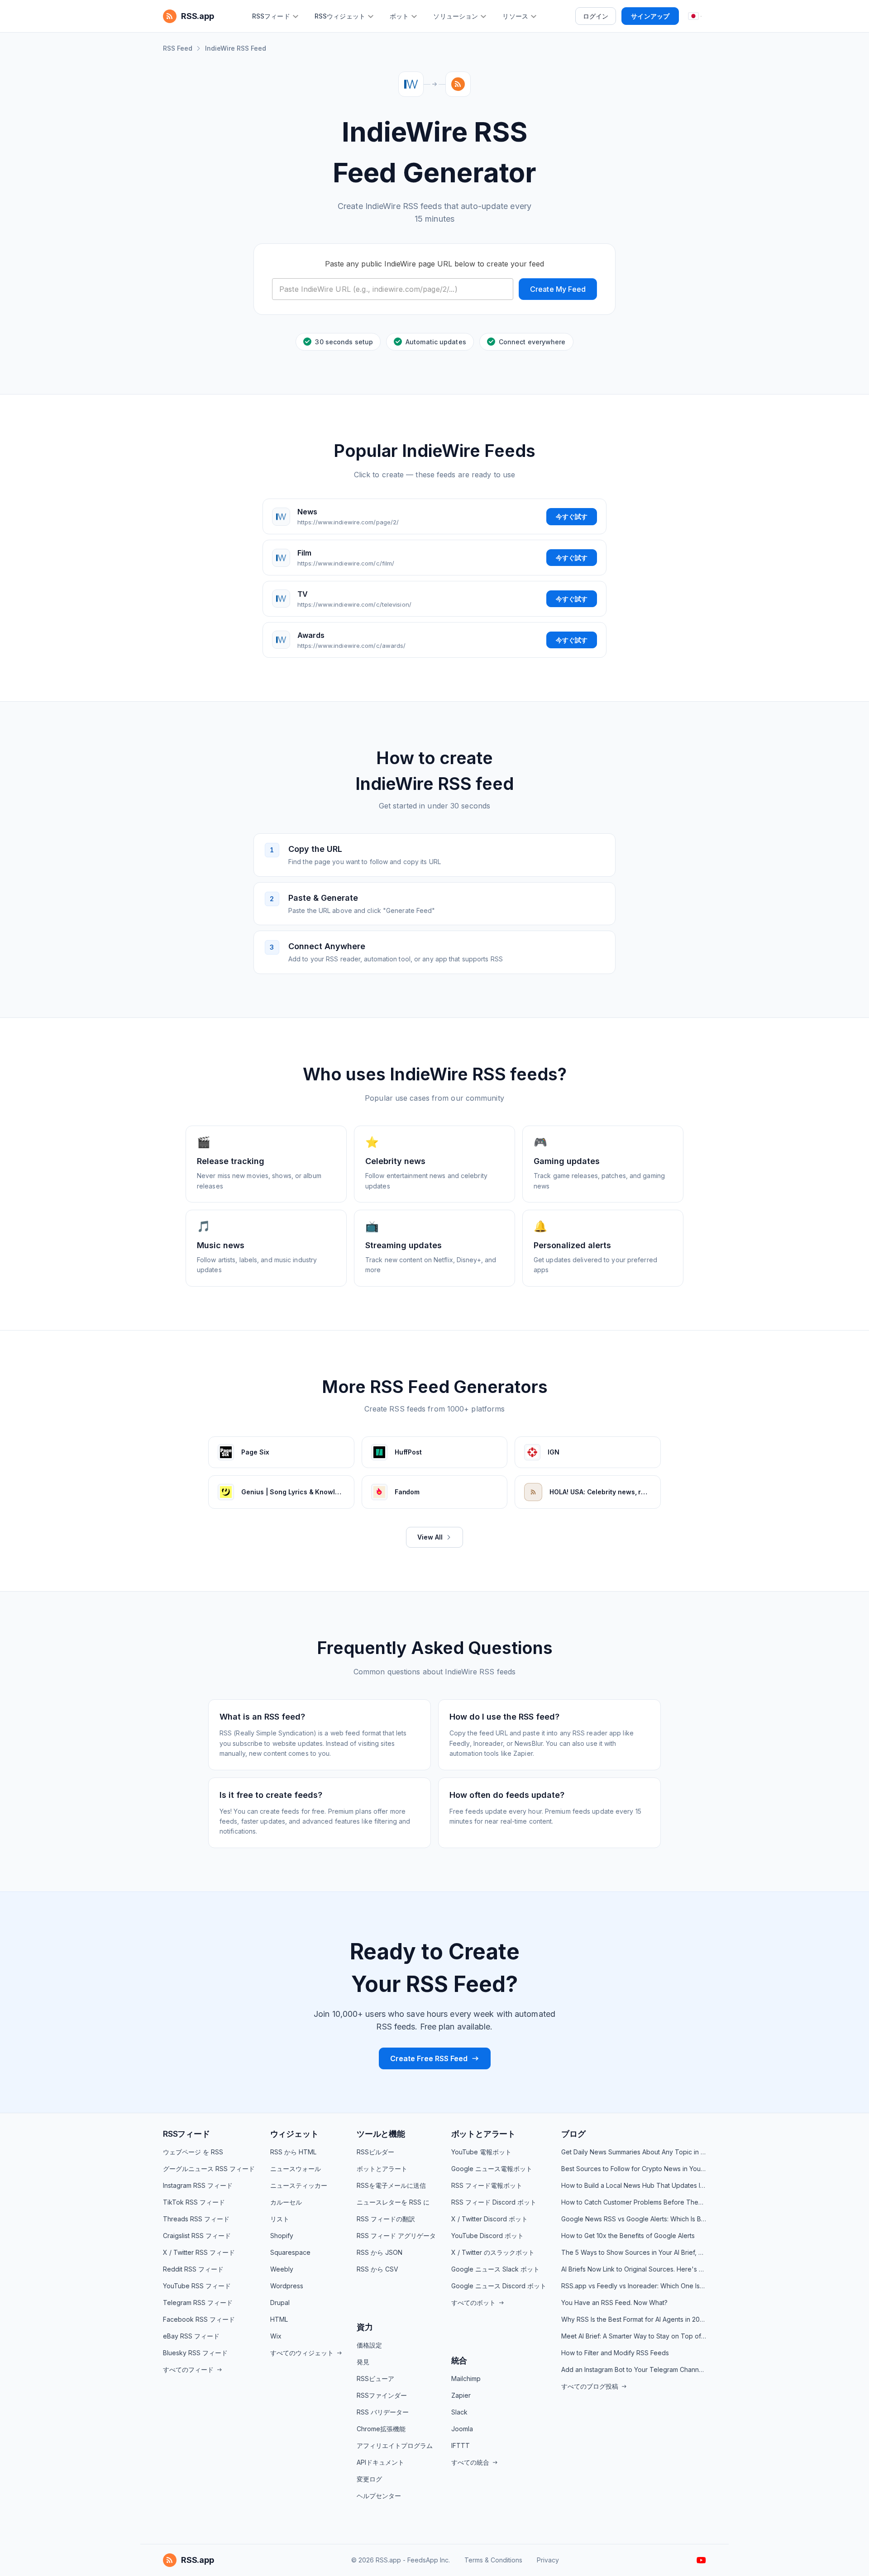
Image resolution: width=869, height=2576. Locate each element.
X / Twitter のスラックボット (493, 2252)
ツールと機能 (381, 2134)
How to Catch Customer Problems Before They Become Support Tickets (634, 2202)
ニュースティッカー (299, 2185)
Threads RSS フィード (196, 2219)
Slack (459, 2412)
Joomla (462, 2429)
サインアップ (650, 16)
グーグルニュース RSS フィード (209, 2169)
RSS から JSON (380, 2252)
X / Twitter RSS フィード (199, 2252)
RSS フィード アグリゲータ (396, 2236)
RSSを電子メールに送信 (391, 2185)
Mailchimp (466, 2379)
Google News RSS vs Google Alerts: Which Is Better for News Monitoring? (634, 2219)
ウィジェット (294, 2134)
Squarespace (290, 2252)
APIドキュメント (380, 2462)
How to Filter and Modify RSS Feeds (615, 2353)
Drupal (280, 2303)
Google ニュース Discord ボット (499, 2286)
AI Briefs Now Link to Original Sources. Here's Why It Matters (634, 2269)
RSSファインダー (382, 2395)
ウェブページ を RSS (193, 2152)
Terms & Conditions (493, 2560)
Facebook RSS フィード (199, 2319)
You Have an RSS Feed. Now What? (614, 2303)
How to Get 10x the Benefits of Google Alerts (628, 2236)
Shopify (282, 2236)
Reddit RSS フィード (193, 2269)
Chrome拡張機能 (381, 2429)
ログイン (596, 16)
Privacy (548, 2560)
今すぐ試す (572, 516)
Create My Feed (558, 289)
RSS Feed (178, 48)
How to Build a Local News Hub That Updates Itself (634, 2185)
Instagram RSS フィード (198, 2185)
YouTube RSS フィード (197, 2286)
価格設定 (369, 2345)
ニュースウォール (296, 2169)
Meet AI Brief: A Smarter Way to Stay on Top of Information (634, 2336)
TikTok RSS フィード (194, 2202)
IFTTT (461, 2445)
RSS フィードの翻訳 (386, 2219)
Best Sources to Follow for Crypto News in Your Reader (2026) (634, 2169)
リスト (280, 2219)
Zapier (461, 2395)
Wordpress (287, 2286)
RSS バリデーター (383, 2412)
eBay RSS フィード (191, 2336)
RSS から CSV (377, 2269)
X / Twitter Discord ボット (489, 2219)
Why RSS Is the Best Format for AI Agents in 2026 (634, 2319)
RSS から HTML (293, 2152)
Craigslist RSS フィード (197, 2236)
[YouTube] (701, 2560)
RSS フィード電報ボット (487, 2185)
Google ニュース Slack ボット (495, 2269)
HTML (279, 2319)
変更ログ (369, 2479)
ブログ (573, 2134)
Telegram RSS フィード (198, 2303)
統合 (459, 2360)
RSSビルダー (375, 2152)
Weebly (282, 2269)
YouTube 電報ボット (481, 2152)
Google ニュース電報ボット (492, 2169)
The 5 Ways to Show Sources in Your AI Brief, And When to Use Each (634, 2252)
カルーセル (286, 2202)
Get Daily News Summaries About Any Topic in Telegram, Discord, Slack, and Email (634, 2152)
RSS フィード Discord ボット (494, 2202)
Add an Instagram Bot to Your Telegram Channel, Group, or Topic (634, 2369)
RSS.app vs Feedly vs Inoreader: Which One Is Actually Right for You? (634, 2286)
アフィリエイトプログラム (395, 2445)
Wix (276, 2336)
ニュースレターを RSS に (393, 2202)
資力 (365, 2327)
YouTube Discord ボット (487, 2236)
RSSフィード (186, 2134)
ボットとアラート (382, 2169)
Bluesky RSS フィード (195, 2353)
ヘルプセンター (379, 2496)
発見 (363, 2362)
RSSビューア (375, 2379)
